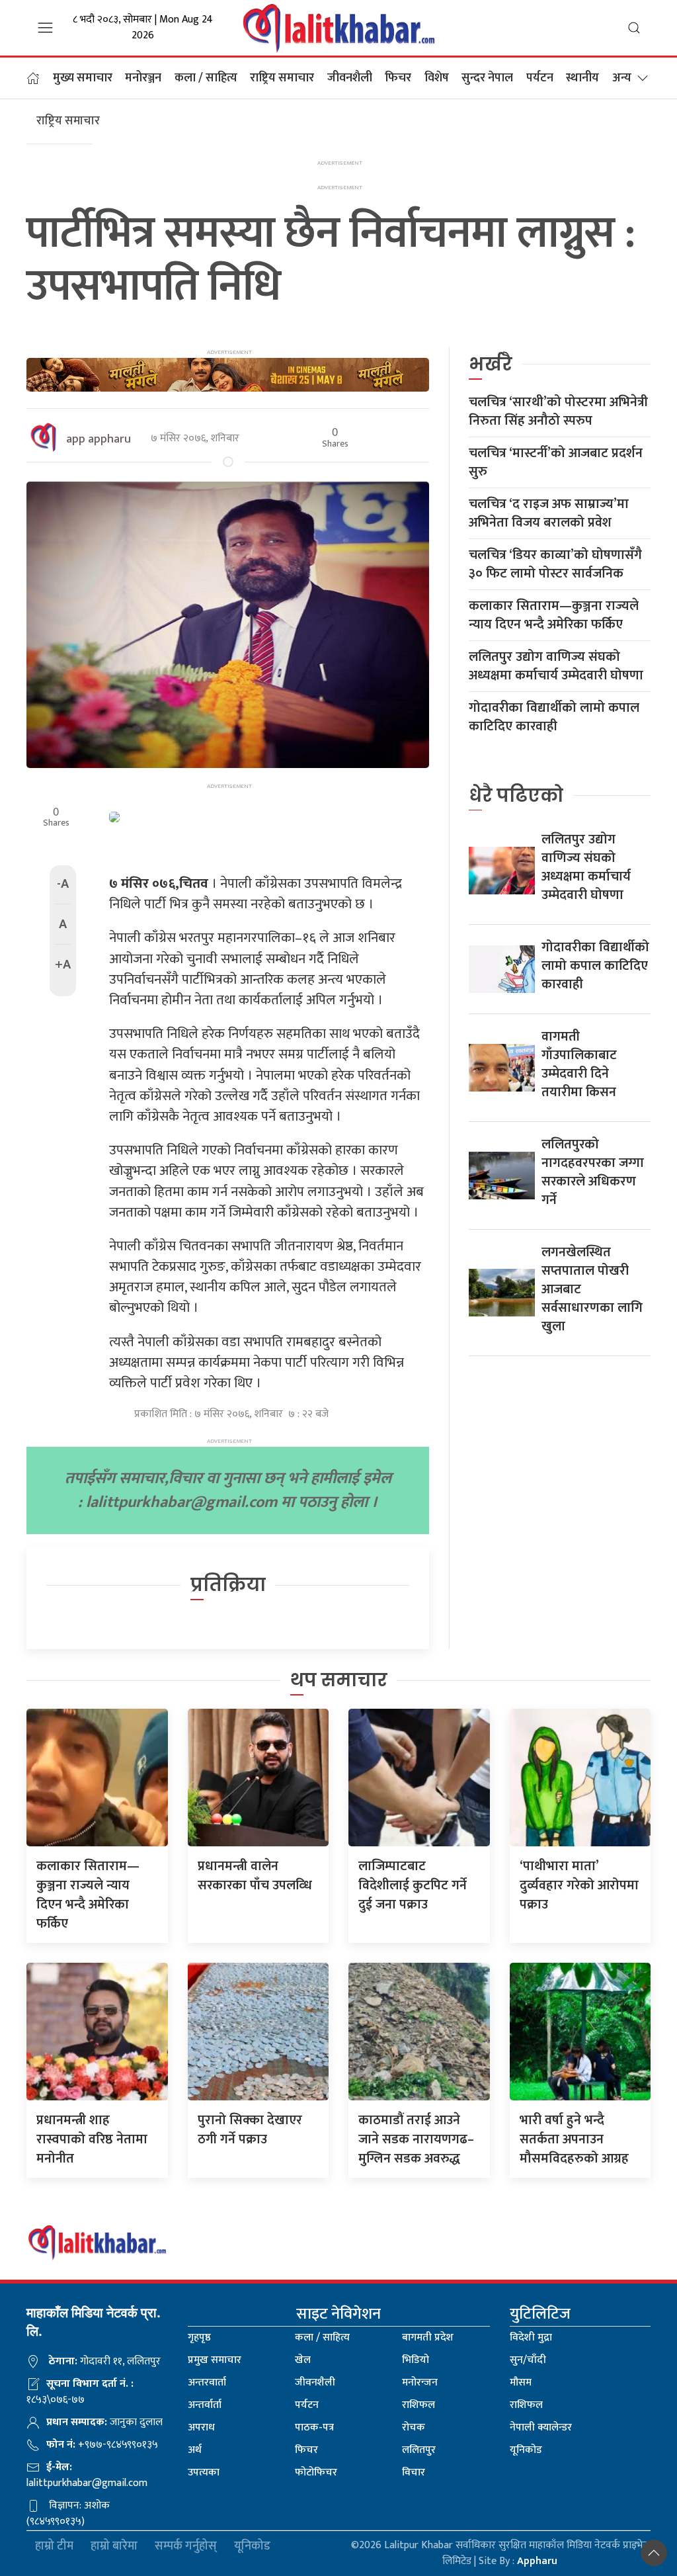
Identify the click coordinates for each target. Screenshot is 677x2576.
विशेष (437, 78)
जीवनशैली (350, 78)
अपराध (201, 2427)
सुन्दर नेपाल (487, 78)
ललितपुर (419, 2450)
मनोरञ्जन (143, 78)
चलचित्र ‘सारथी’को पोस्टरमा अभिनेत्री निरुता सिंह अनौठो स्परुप (558, 411)
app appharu (99, 439)
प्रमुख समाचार (215, 2360)
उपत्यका (204, 2472)
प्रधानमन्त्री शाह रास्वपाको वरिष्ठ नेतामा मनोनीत (92, 2139)
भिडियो (416, 2360)
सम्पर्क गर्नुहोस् (186, 2547)
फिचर (398, 78)
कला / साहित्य (206, 78)
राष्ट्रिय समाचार (282, 78)
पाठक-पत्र (314, 2427)
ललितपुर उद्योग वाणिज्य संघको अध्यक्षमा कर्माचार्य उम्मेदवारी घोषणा (556, 666)
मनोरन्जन (420, 2383)
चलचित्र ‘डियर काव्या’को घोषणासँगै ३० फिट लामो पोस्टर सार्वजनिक (555, 564)
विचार (414, 2472)
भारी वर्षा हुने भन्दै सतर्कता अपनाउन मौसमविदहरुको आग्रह (574, 2139)
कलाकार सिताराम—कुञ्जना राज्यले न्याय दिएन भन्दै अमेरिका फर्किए (554, 615)
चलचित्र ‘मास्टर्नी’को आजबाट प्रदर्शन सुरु (556, 462)
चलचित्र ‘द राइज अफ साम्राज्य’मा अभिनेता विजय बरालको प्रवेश (549, 513)
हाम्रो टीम (54, 2547)
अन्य (622, 78)
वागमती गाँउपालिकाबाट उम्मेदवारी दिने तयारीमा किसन (579, 1064)
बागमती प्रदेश (428, 2338)
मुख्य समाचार (83, 78)
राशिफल (418, 2405)
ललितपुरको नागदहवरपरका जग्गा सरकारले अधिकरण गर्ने (593, 1172)
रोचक (414, 2427)
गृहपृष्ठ (199, 2338)
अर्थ (195, 2450)
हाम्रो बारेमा (114, 2547)
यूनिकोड (526, 2450)
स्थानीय (582, 78)
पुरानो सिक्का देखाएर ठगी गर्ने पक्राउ (250, 2130)
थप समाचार (339, 1680)
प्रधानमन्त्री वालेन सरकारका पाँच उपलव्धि (255, 1876)
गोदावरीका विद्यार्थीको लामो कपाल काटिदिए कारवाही (554, 717)
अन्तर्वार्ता (205, 2405)
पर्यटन (540, 78)
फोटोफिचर (316, 2472)
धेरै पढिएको (516, 795)
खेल (303, 2360)
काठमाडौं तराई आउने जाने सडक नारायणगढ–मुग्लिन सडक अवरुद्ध (416, 2139)
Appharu (537, 2561)
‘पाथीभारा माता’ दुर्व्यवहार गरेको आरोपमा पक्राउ (579, 1885)
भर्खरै (491, 364)
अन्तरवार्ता (207, 2383)
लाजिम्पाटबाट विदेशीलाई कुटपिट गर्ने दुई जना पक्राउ (413, 1885)
